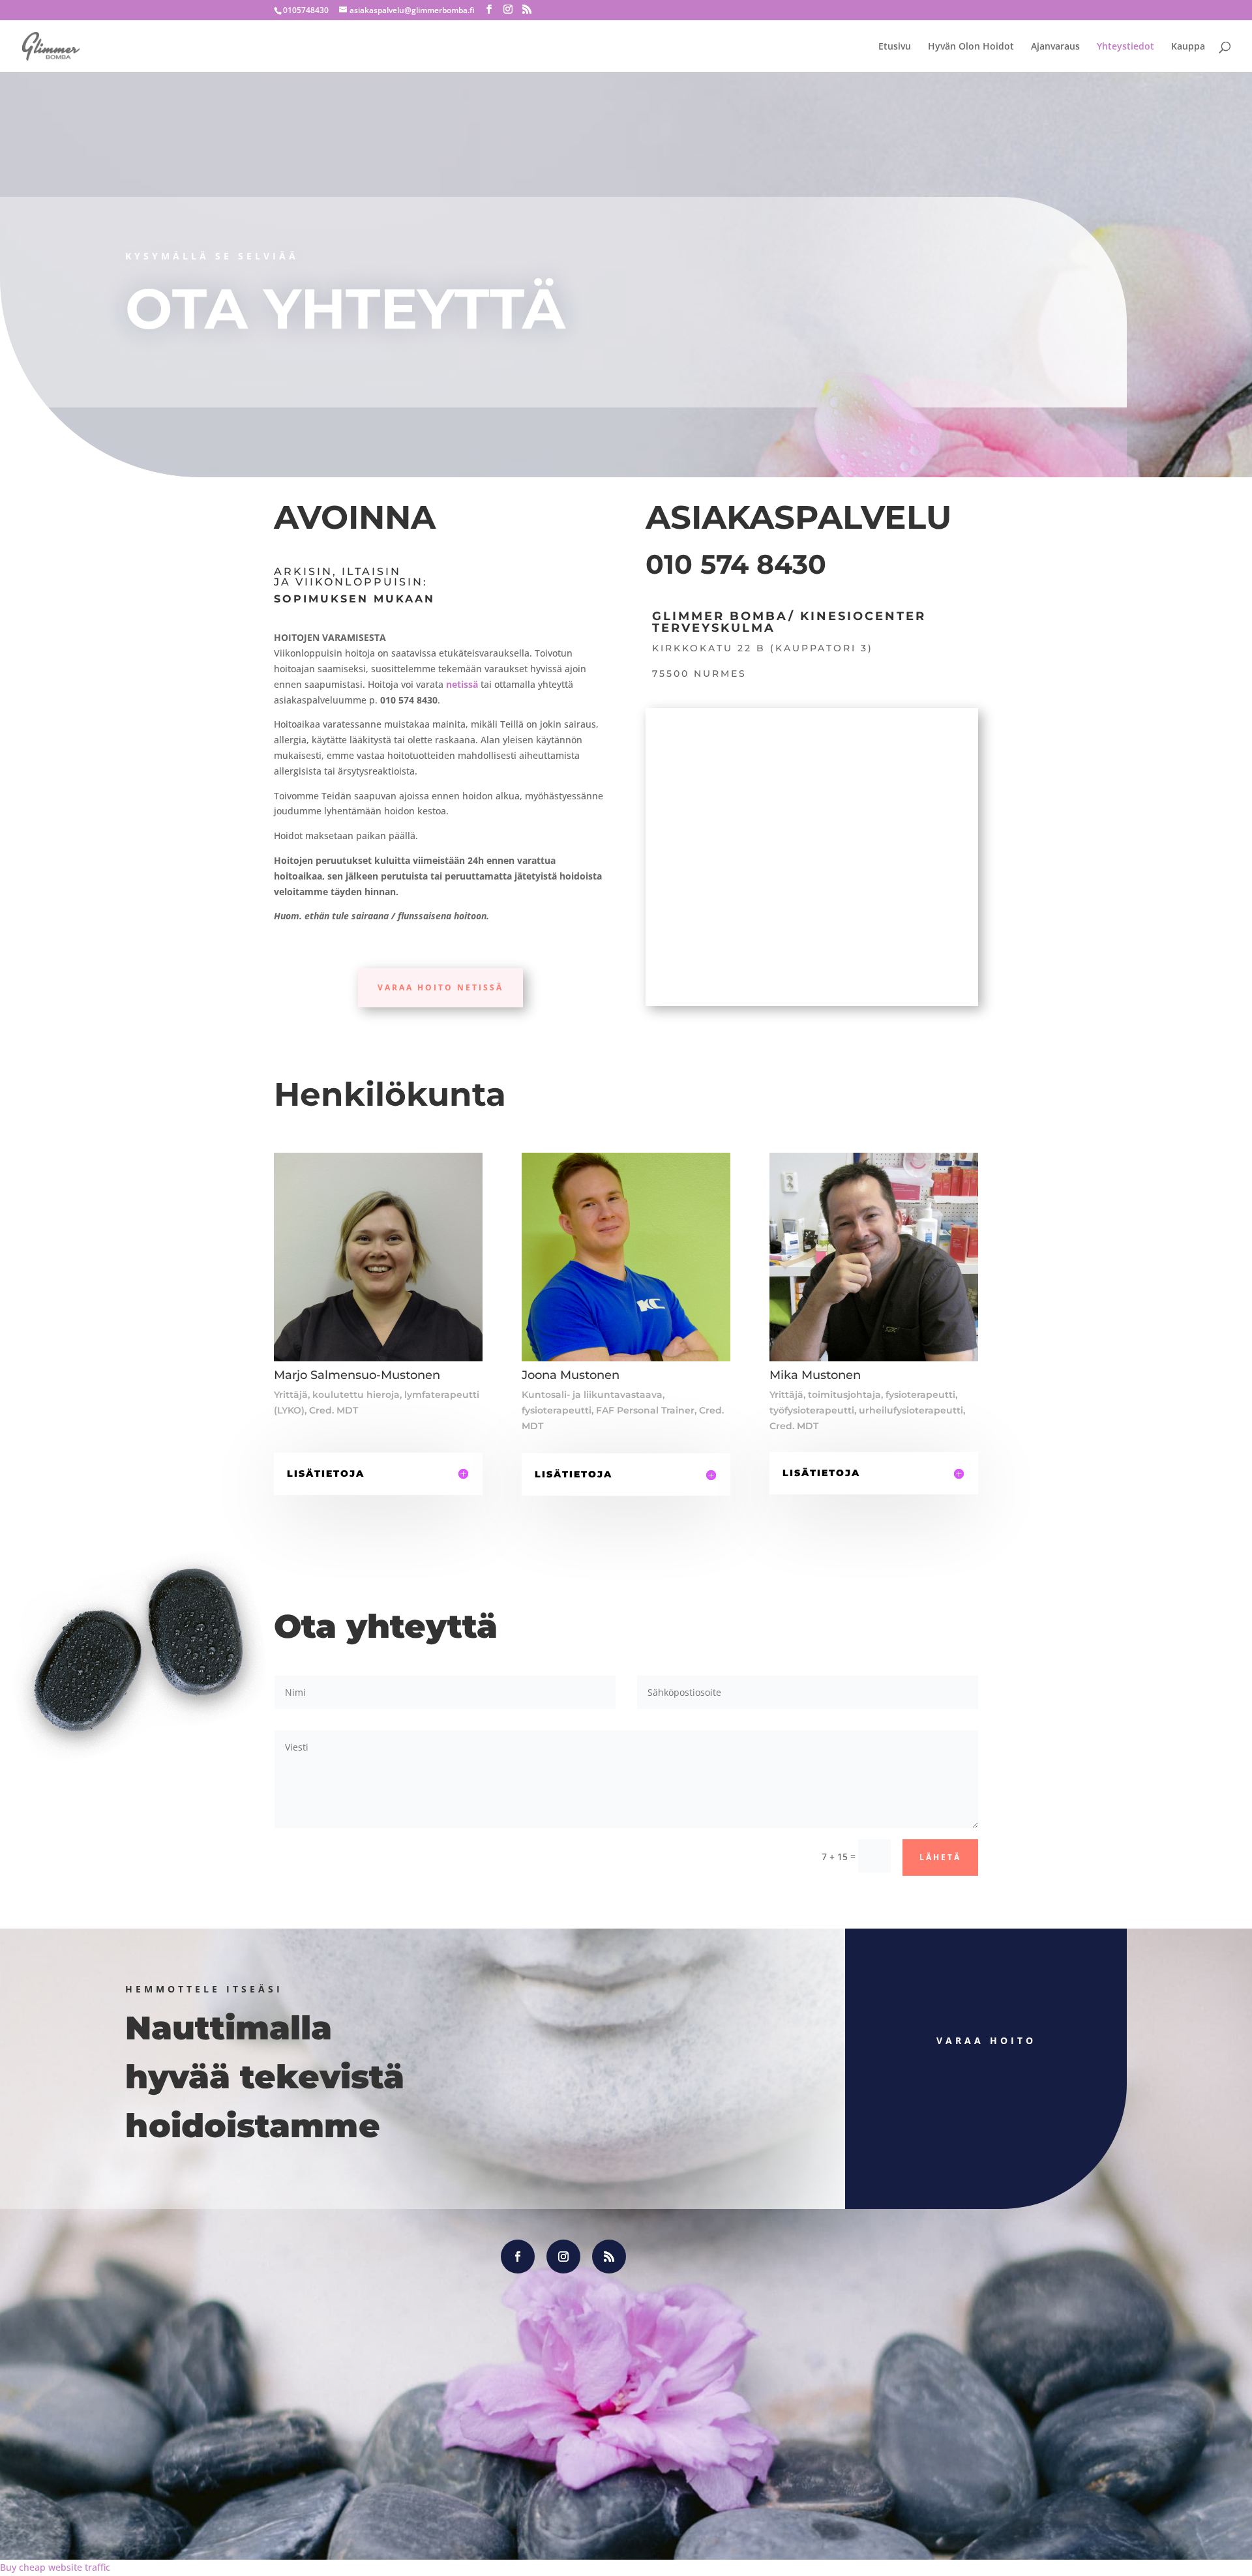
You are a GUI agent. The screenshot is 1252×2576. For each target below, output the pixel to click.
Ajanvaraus (1055, 47)
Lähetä (940, 1857)
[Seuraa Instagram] (563, 2257)
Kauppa (1188, 47)
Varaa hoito (986, 2040)
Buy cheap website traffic (55, 2567)
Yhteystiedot (1125, 47)
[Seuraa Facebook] (518, 2257)
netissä (462, 684)
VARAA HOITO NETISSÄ (440, 987)
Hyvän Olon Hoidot (971, 47)
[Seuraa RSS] (609, 2257)
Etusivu (895, 47)
